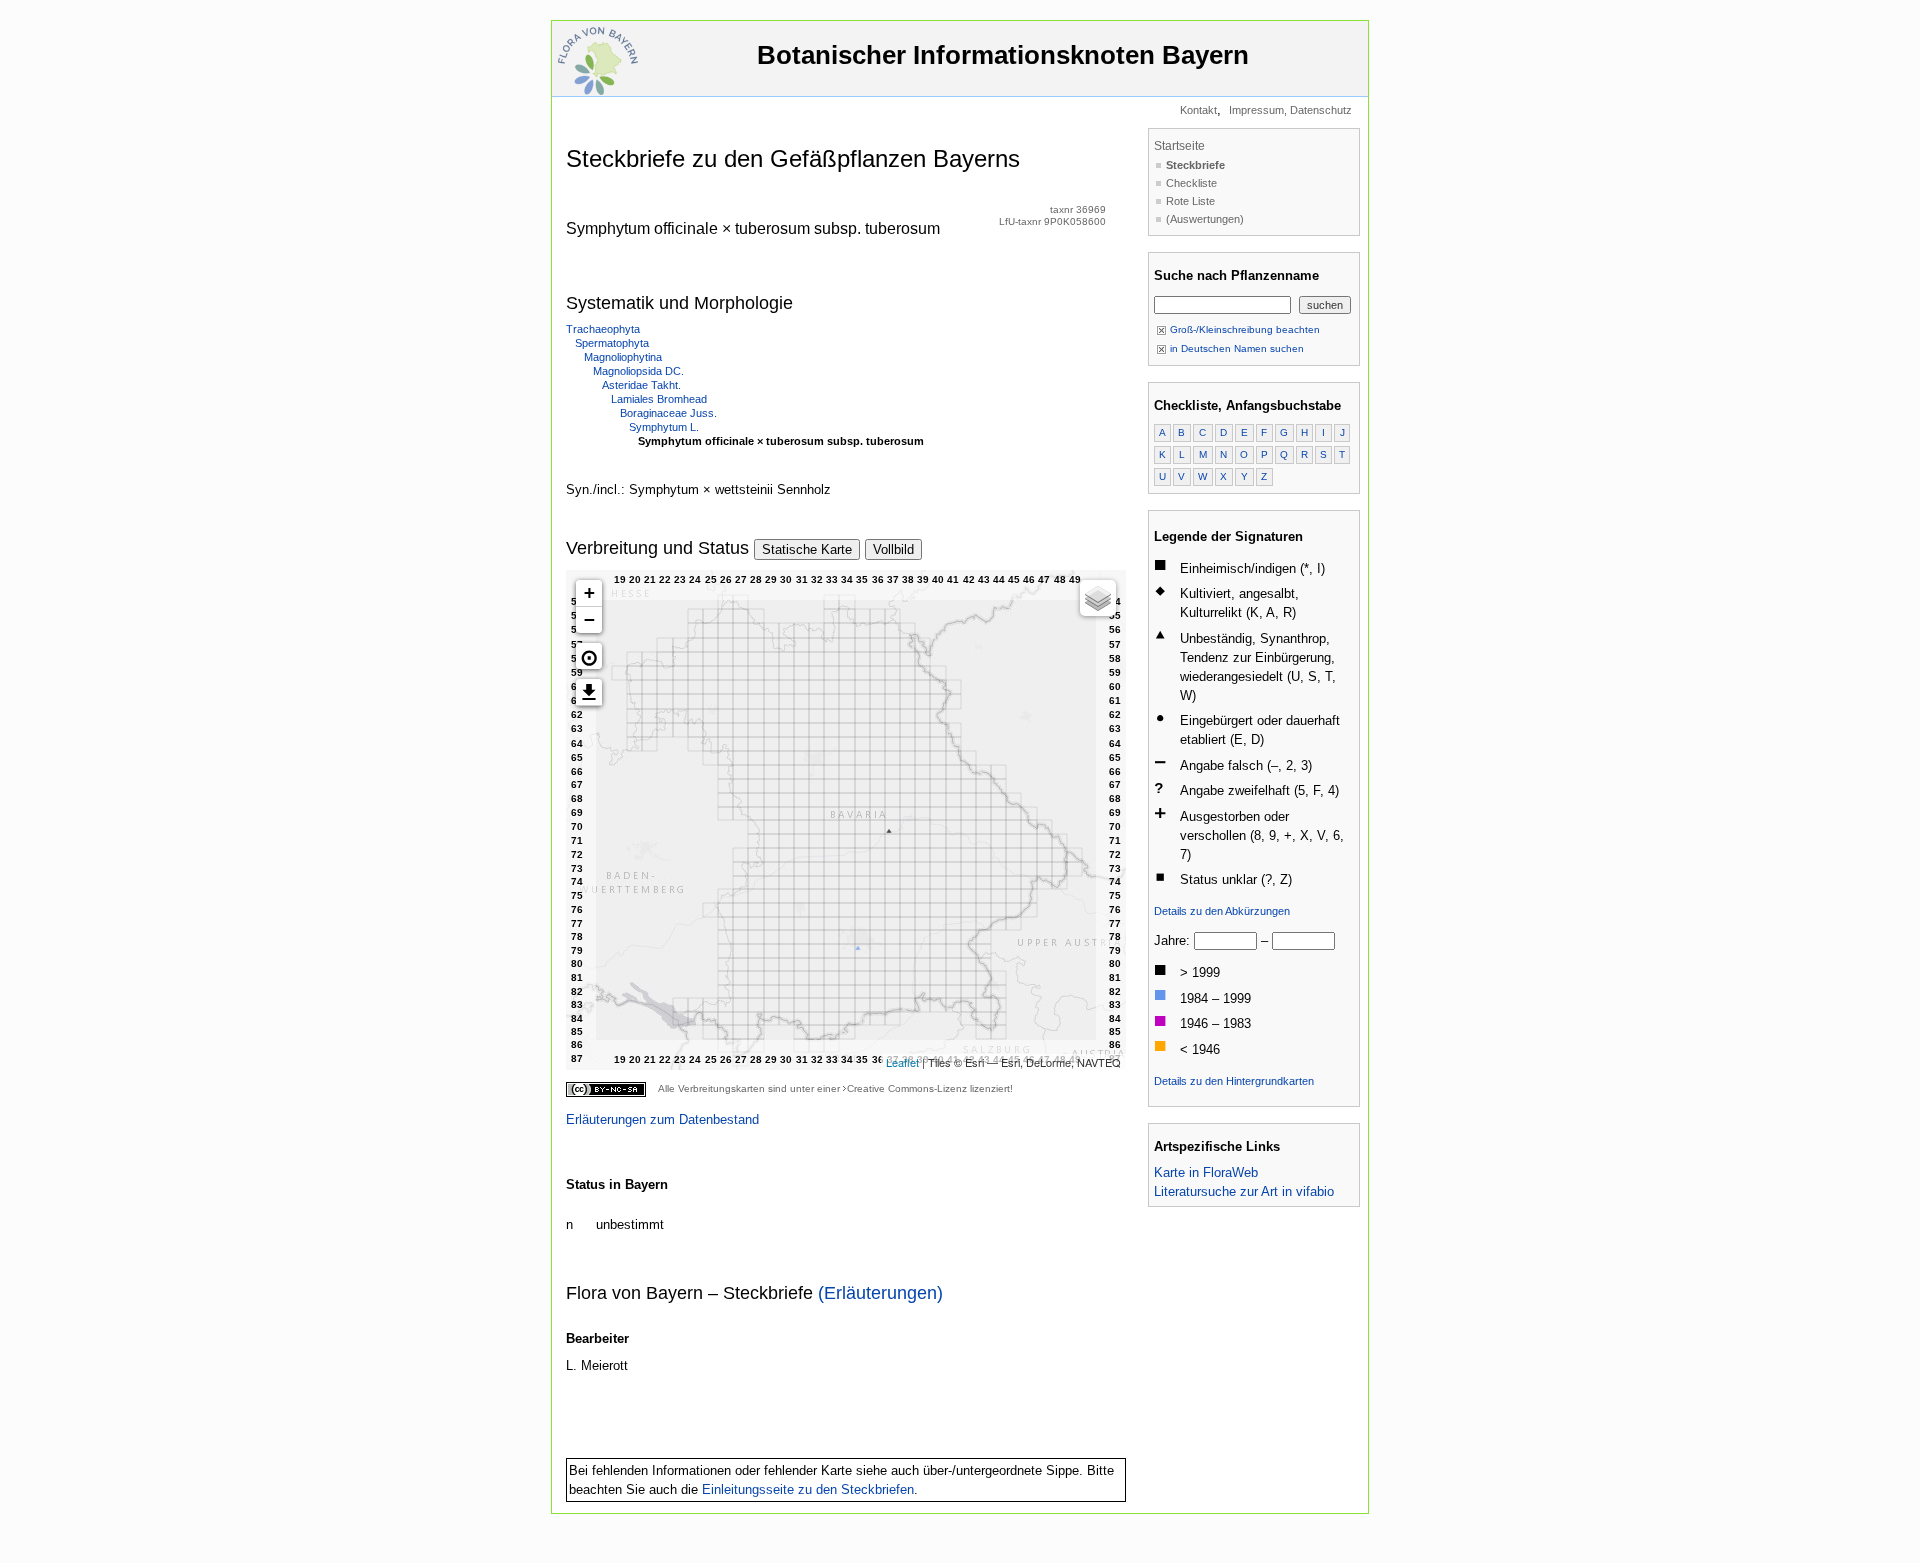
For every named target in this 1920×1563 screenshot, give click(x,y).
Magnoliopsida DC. (638, 371)
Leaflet (902, 1062)
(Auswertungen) (1205, 219)
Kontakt (1198, 110)
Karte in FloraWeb (1206, 1172)
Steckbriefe (1195, 165)
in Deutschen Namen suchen (1235, 348)
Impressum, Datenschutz (1290, 110)
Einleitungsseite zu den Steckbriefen (808, 1489)
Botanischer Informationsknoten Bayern (1003, 55)
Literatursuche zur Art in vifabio (1244, 1191)
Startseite (1179, 146)
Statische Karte (807, 549)
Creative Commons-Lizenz (907, 1088)
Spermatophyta (612, 343)
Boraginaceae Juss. (668, 413)
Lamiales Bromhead (659, 399)
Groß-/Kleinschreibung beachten (1243, 329)
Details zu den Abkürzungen (1222, 911)
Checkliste (1191, 183)
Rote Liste (1190, 201)
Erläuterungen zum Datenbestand (662, 1119)
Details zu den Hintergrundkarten (1234, 1081)
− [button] (589, 619)
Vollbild (893, 549)
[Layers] (1098, 598)
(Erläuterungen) (880, 1293)
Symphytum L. (664, 427)
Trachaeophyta (603, 329)
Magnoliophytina (623, 357)
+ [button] (589, 592)
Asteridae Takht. (641, 385)
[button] (589, 656)
